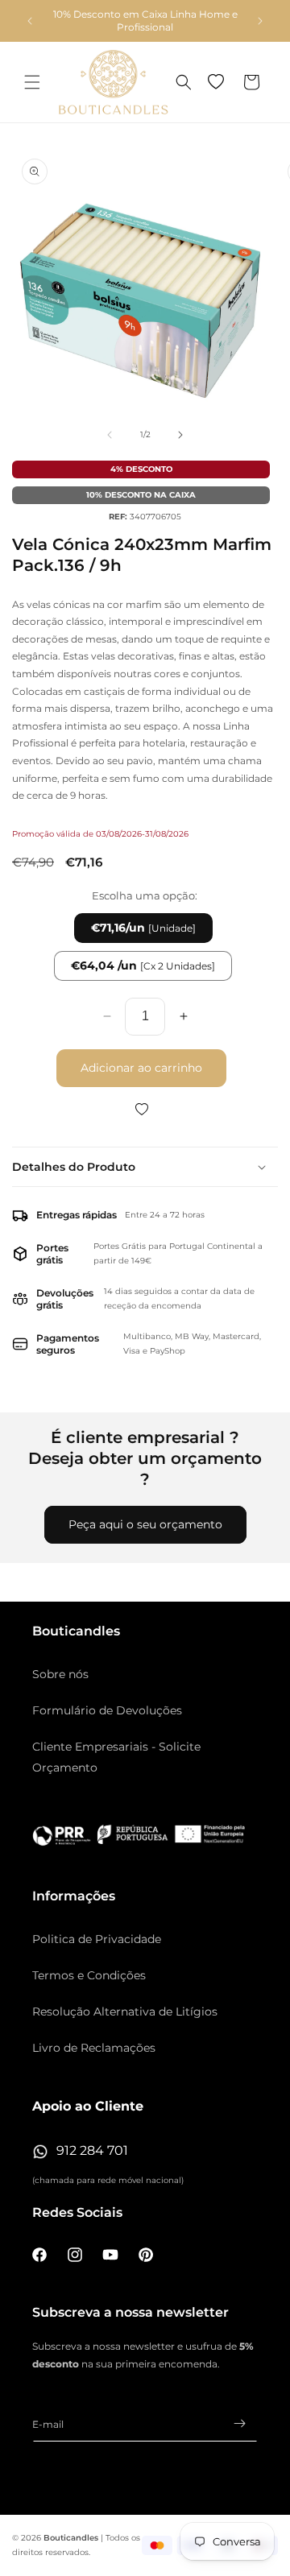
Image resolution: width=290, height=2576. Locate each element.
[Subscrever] (239, 2423)
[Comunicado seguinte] (260, 21)
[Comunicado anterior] (30, 21)
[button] (32, 82)
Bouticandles (71, 2538)
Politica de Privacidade (97, 1939)
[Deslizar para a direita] (180, 435)
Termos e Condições (89, 1975)
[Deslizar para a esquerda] (110, 435)
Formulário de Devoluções (107, 1710)
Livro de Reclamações (94, 2048)
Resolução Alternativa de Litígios (125, 2012)
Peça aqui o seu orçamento (145, 1524)
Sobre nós (60, 1674)
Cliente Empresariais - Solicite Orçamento (116, 1757)
